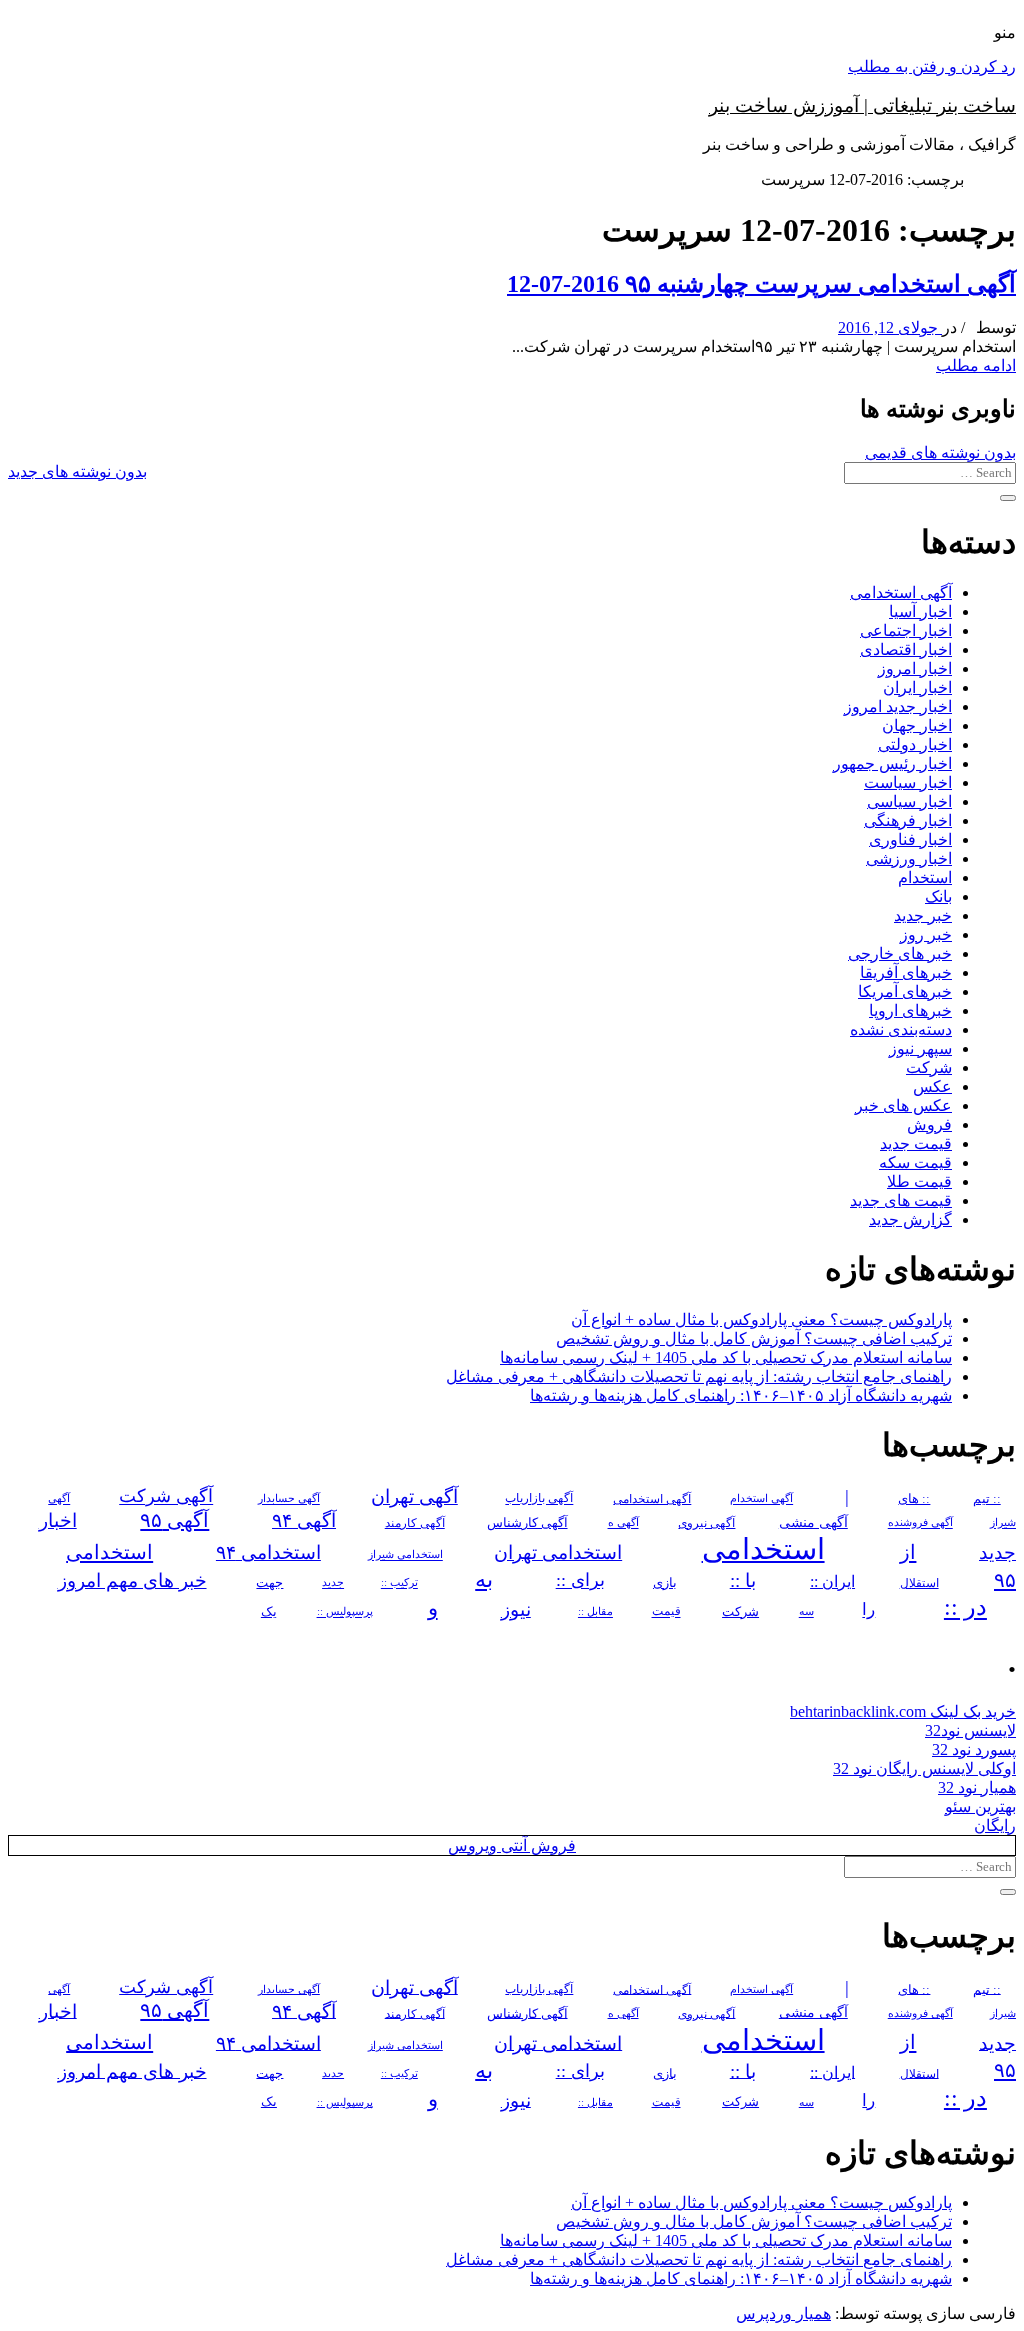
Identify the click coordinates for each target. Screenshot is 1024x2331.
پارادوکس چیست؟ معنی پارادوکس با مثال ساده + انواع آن (761, 1319)
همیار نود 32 (977, 1787)
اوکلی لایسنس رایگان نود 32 (924, 1768)
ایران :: (832, 1581)
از (908, 1552)
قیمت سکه (915, 1162)
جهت (269, 1583)
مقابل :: (595, 1612)
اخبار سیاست (908, 782)
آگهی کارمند (415, 1523)
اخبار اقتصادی (906, 649)
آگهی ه (623, 1523)
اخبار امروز (915, 668)
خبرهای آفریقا (906, 972)
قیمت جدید (916, 1143)
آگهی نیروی (706, 1523)
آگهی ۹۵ (174, 1520)
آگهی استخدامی (901, 592)
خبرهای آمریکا (905, 991)
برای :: (580, 1581)
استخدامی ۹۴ (268, 1552)
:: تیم (987, 1499)
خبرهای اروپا (910, 1010)
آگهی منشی (813, 1522)
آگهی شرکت (166, 1497)
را (868, 1610)
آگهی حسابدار (289, 1499)
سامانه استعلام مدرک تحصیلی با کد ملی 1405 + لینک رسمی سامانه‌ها (726, 1357)
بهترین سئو (980, 1806)
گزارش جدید (910, 1219)
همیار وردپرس (783, 2313)
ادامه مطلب (976, 365)
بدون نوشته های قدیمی (940, 452)
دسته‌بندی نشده (901, 1029)
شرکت (929, 1067)
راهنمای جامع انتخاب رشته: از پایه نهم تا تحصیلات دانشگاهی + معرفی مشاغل (699, 1376)
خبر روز (926, 934)
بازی (665, 1583)
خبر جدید (923, 915)
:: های (914, 1499)
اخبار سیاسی (909, 801)
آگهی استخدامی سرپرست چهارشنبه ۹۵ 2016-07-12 (761, 284)
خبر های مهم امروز (132, 1580)
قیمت (666, 1612)
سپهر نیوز (920, 1048)
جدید (333, 1583)
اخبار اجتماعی (906, 630)
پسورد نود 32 (974, 1749)
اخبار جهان (917, 725)
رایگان (995, 1825)
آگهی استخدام (761, 1499)
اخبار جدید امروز (898, 706)
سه (806, 1612)
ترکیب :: (399, 1583)
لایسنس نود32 (970, 1730)
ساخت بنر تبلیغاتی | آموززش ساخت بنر (862, 105)
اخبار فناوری (910, 839)
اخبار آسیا (920, 611)
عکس (932, 1086)
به (484, 1579)
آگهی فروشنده (920, 1523)
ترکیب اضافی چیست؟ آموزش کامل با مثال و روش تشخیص (754, 1338)
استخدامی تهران (558, 1552)
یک (269, 1611)
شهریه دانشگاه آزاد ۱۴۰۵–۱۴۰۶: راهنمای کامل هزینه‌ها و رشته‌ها (741, 1395)
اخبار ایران (917, 687)
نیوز (516, 1609)
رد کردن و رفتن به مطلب (932, 66)
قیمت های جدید (901, 1200)
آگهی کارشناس (527, 1523)
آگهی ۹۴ (304, 1520)
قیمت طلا (919, 1181)
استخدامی (763, 1549)
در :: (965, 1607)
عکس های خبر (903, 1105)
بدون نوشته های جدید (77, 471)
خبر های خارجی (900, 953)
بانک (938, 896)
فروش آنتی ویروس (512, 1845)
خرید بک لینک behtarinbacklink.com (903, 1711)
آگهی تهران (414, 1496)
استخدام (925, 877)
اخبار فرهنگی (908, 820)
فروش (929, 1124)
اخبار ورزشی (909, 858)
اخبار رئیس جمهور (892, 763)
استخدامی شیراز (405, 1555)
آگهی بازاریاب (539, 1499)
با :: (743, 1581)
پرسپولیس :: (345, 1612)
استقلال (919, 1583)
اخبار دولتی (915, 744)
